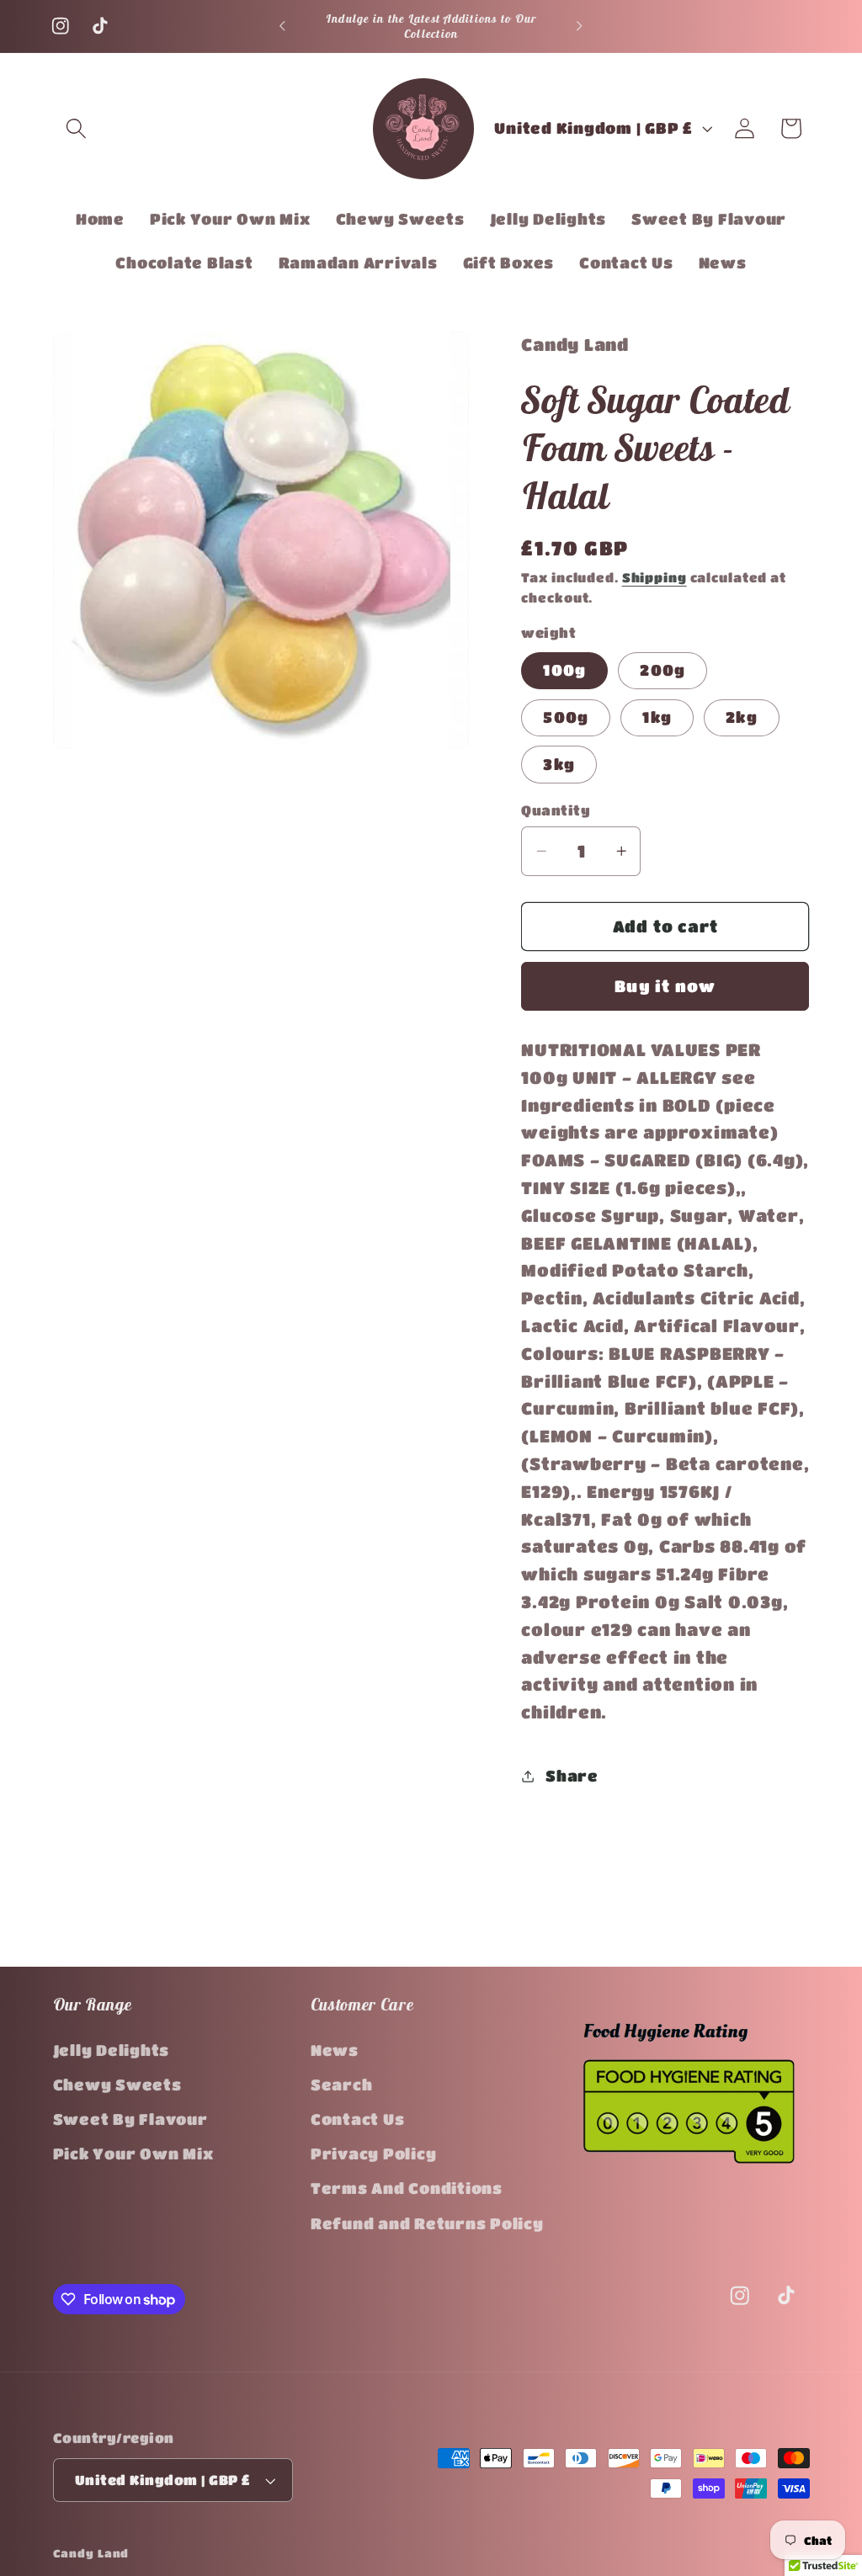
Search (342, 2085)
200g (662, 670)
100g (564, 670)
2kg (742, 717)
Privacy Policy (374, 2154)
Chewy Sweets (117, 2085)
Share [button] (572, 1776)
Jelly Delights (112, 2050)
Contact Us (358, 2119)
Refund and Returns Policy (427, 2223)
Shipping (654, 577)
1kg (657, 717)
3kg (559, 764)
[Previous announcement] (282, 26)
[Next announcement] (580, 26)
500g (566, 717)
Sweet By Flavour (130, 2119)
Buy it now (665, 986)
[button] (76, 128)
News (335, 2050)
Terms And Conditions (407, 2188)
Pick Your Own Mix (133, 2154)
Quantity (556, 810)
